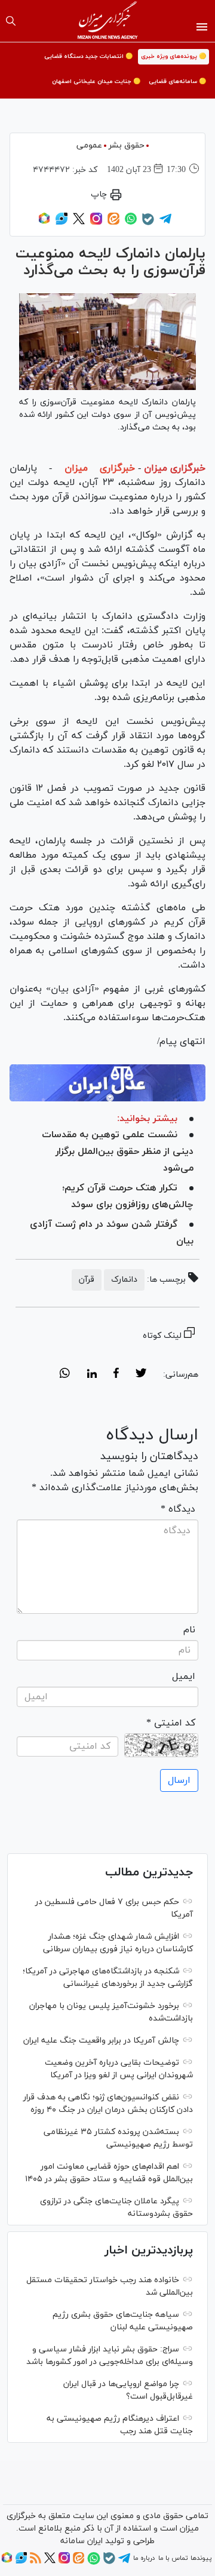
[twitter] (141, 1375)
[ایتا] (113, 223)
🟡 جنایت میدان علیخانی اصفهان (96, 82)
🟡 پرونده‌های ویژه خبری (173, 56)
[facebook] (116, 1375)
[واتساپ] (131, 223)
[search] (11, 21)
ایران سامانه (82, 2541)
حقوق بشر (127, 145)
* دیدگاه (178, 1509)
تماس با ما (173, 2558)
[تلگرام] (165, 223)
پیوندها (201, 2558)
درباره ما (144, 2558)
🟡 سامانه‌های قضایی (177, 82)
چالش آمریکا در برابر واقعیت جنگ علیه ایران (101, 2041)
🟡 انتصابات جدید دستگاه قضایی (88, 56)
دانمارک (124, 1280)
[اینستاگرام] (96, 223)
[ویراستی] (62, 223)
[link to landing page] (108, 21)
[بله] (148, 223)
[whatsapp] (65, 1375)
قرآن (87, 1280)
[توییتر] (79, 223)
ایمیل (184, 1677)
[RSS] (36, 2562)
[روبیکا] (44, 223)
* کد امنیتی (171, 1723)
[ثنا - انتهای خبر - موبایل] (107, 1083)
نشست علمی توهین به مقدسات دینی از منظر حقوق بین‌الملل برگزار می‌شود (118, 1152)
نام (189, 1630)
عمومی (89, 145)
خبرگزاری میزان (175, 468)
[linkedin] (92, 1375)
